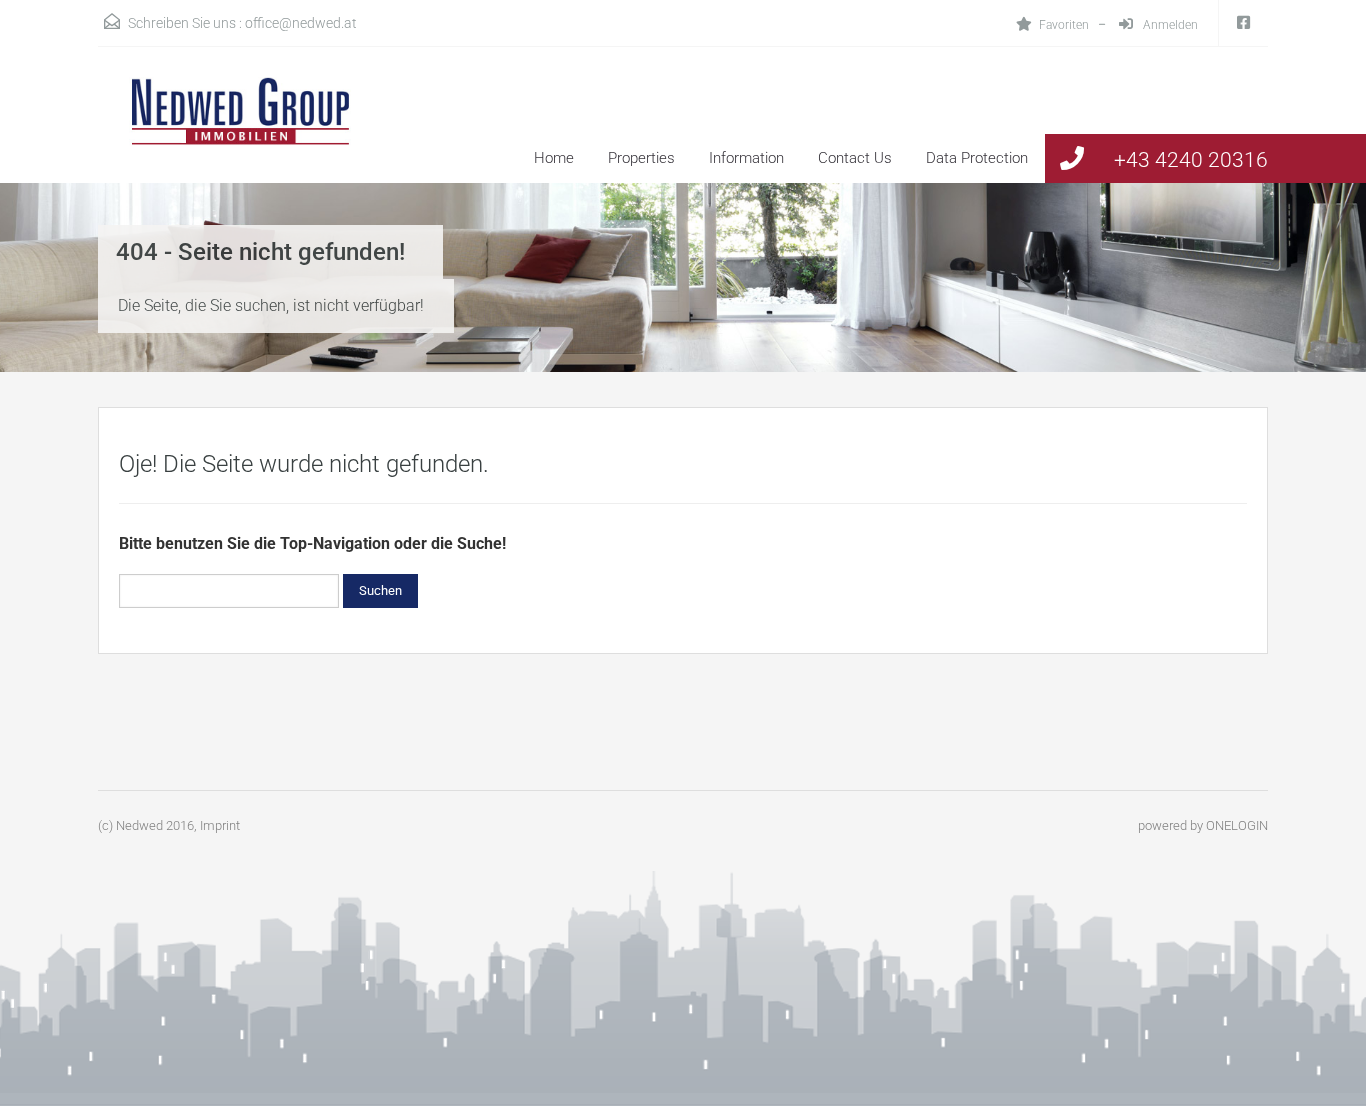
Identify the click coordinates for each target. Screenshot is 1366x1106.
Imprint (220, 825)
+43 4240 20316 (1191, 160)
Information (746, 158)
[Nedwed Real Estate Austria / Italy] (228, 130)
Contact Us (855, 158)
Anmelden (1169, 25)
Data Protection (977, 158)
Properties (641, 158)
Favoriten (1064, 25)
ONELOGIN (1237, 825)
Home (554, 158)
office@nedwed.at (301, 23)
